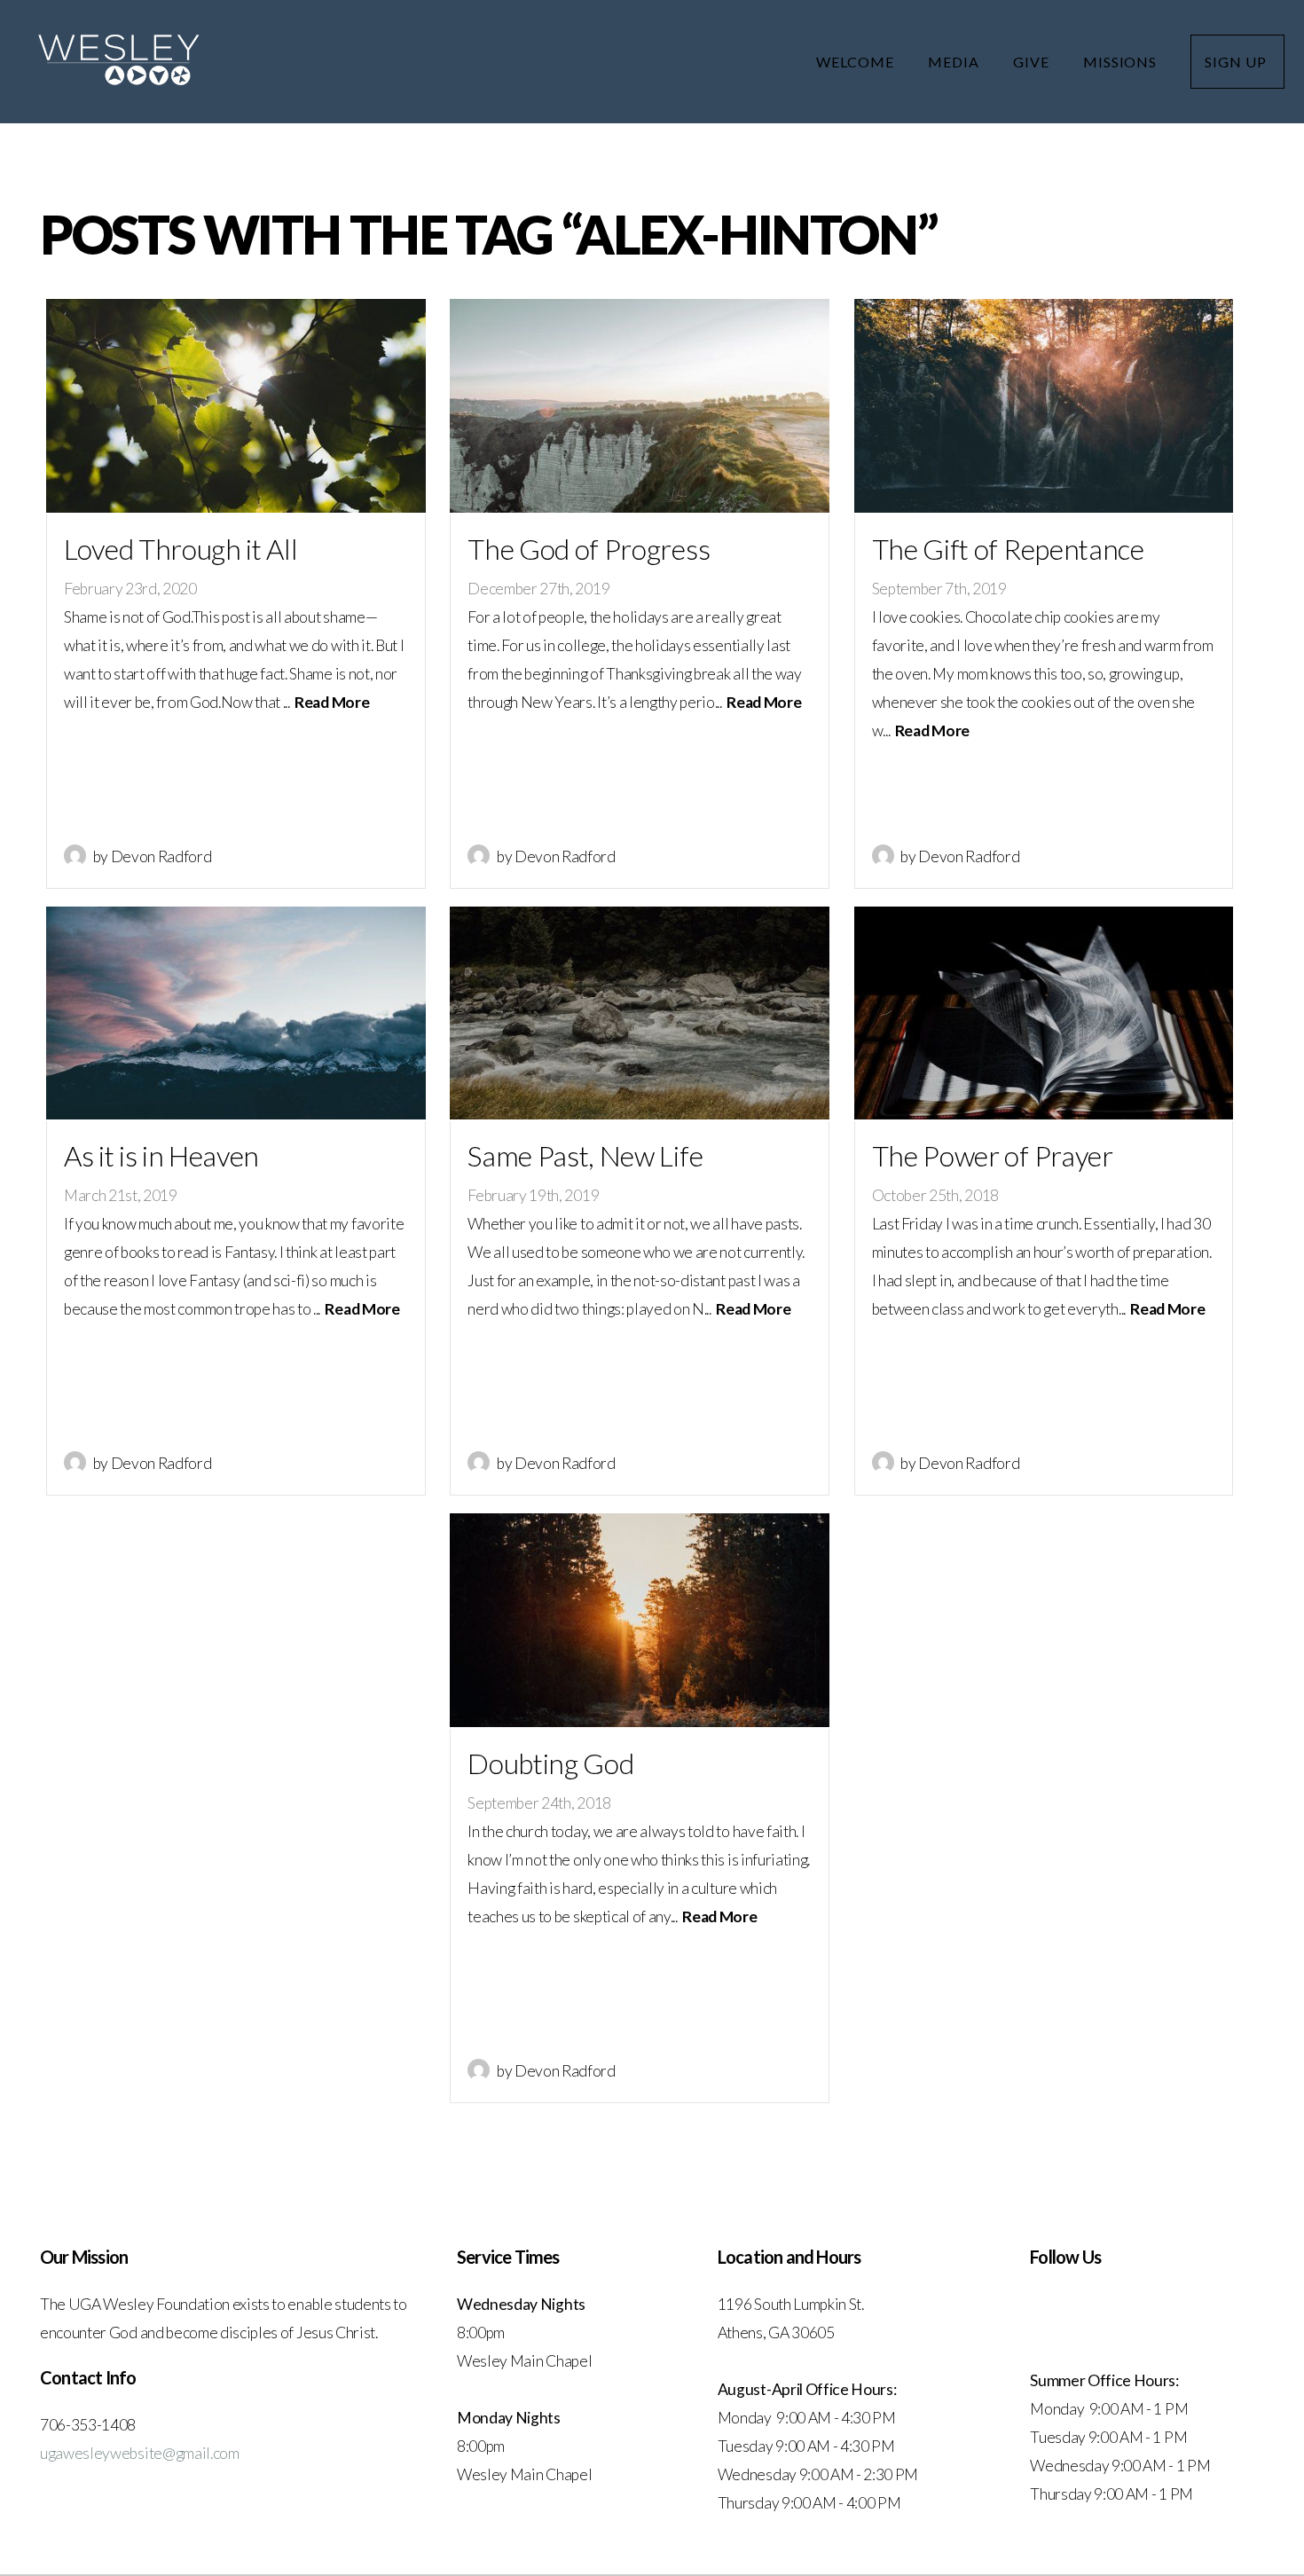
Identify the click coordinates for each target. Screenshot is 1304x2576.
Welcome (857, 62)
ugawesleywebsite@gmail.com (140, 2453)
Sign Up (1237, 62)
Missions (1122, 62)
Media (955, 62)
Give (1033, 62)
